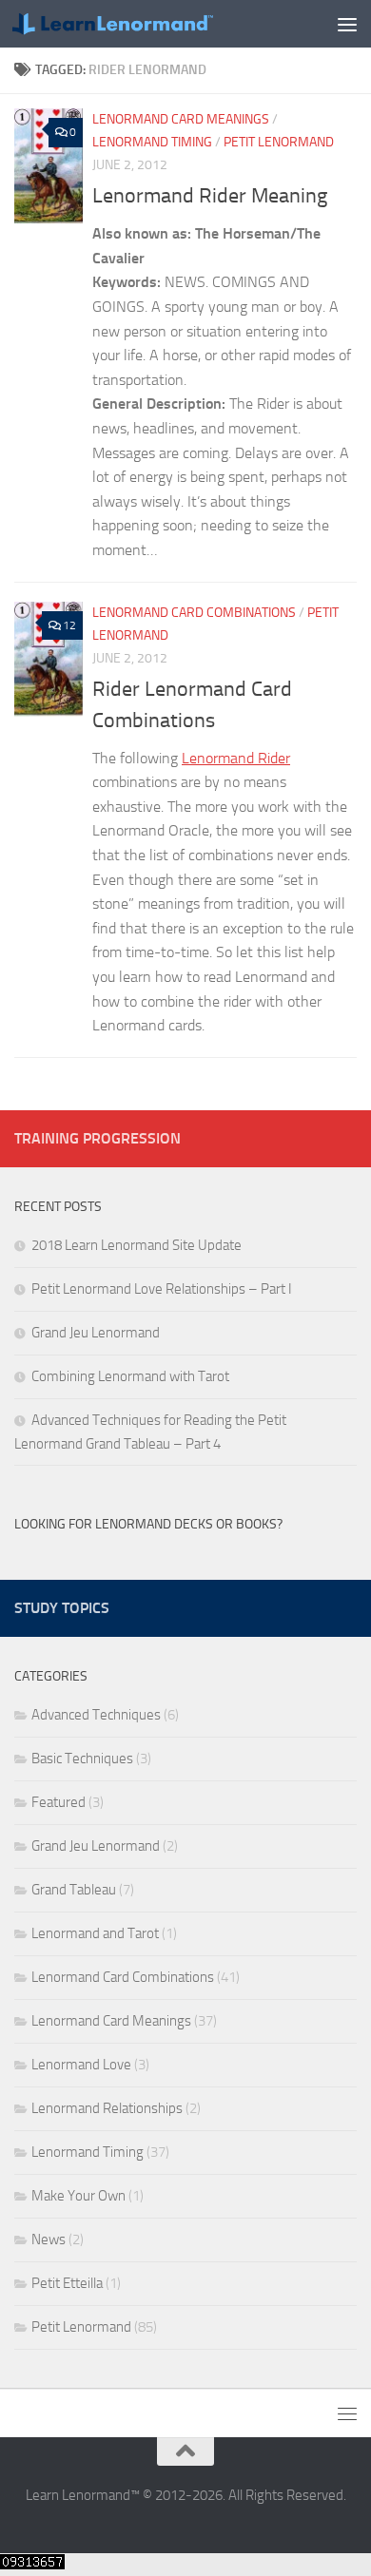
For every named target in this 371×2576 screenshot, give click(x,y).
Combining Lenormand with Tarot (130, 1376)
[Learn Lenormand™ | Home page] (146, 24)
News (49, 2240)
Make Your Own (78, 2196)
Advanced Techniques (96, 1715)
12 (69, 625)
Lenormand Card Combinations (194, 613)
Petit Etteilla (67, 2283)
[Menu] (347, 24)
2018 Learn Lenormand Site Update (137, 1245)
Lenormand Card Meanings (181, 119)
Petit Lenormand (279, 142)
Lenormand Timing (152, 142)
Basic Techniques (82, 1759)
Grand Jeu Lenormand (96, 1333)
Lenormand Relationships (107, 2108)
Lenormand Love (81, 2065)
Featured (59, 1802)
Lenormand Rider (236, 758)
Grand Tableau (74, 1890)
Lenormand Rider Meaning (210, 196)
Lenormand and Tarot (95, 1933)
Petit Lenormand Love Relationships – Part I (162, 1289)
